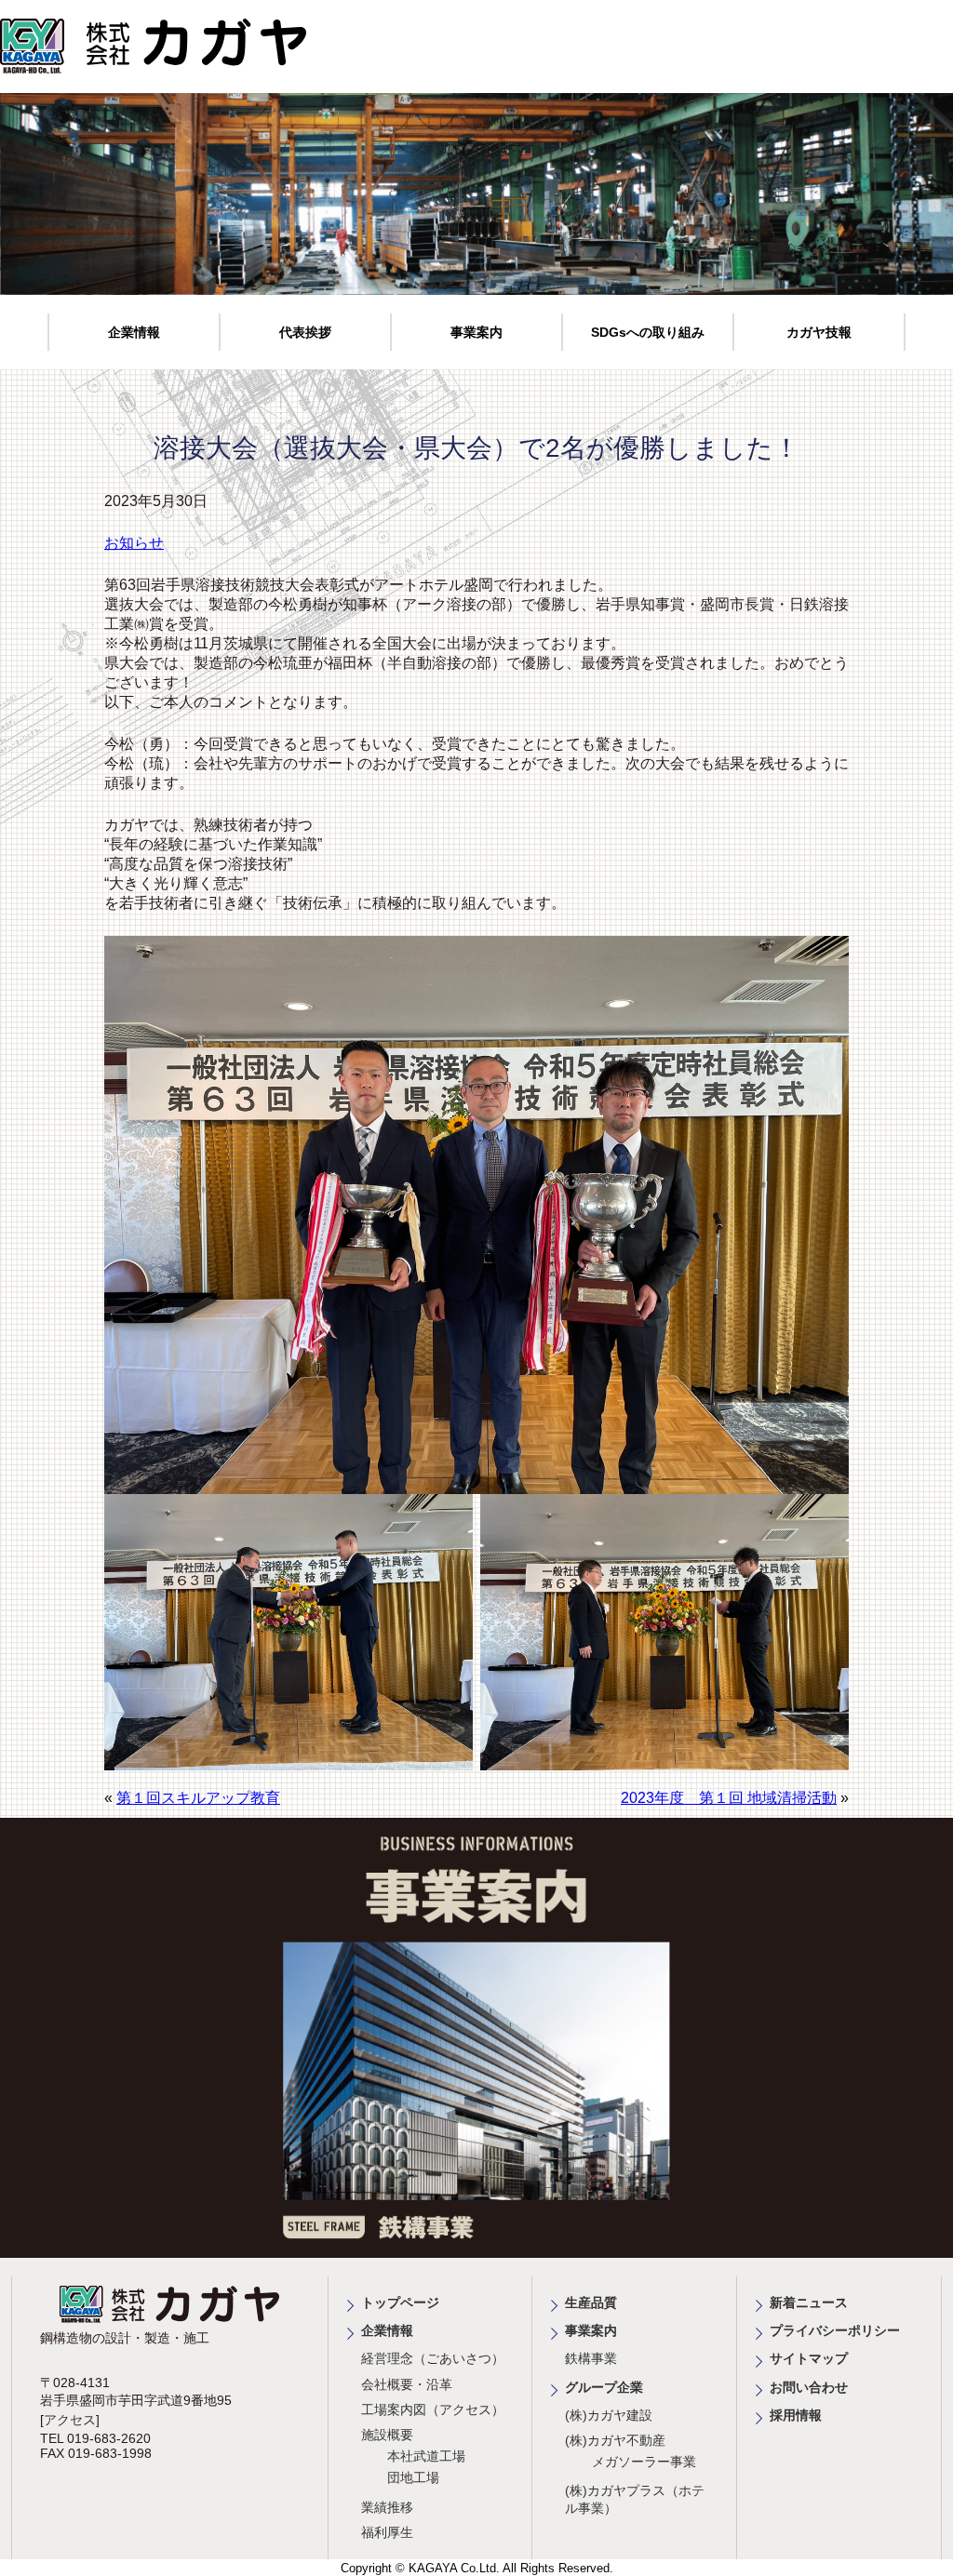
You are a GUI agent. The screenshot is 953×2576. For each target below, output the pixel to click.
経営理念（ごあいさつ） (433, 2358)
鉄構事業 (591, 2358)
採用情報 (796, 2415)
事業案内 (476, 332)
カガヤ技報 (819, 332)
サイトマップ (809, 2358)
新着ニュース (809, 2302)
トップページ (400, 2302)
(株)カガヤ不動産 (615, 2440)
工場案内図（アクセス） (433, 2409)
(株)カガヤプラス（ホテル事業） (635, 2499)
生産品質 (591, 2302)
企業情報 (134, 332)
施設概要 (387, 2435)
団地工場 (413, 2477)
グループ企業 (604, 2387)
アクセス (70, 2420)
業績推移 (387, 2507)
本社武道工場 (426, 2456)
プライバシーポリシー (835, 2330)
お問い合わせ (809, 2387)
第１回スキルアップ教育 (198, 1798)
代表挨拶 (305, 332)
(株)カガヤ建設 (609, 2415)
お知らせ (134, 543)
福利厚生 (387, 2532)
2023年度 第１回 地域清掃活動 (729, 1798)
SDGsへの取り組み (648, 332)
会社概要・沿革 (407, 2384)
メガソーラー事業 (644, 2462)
